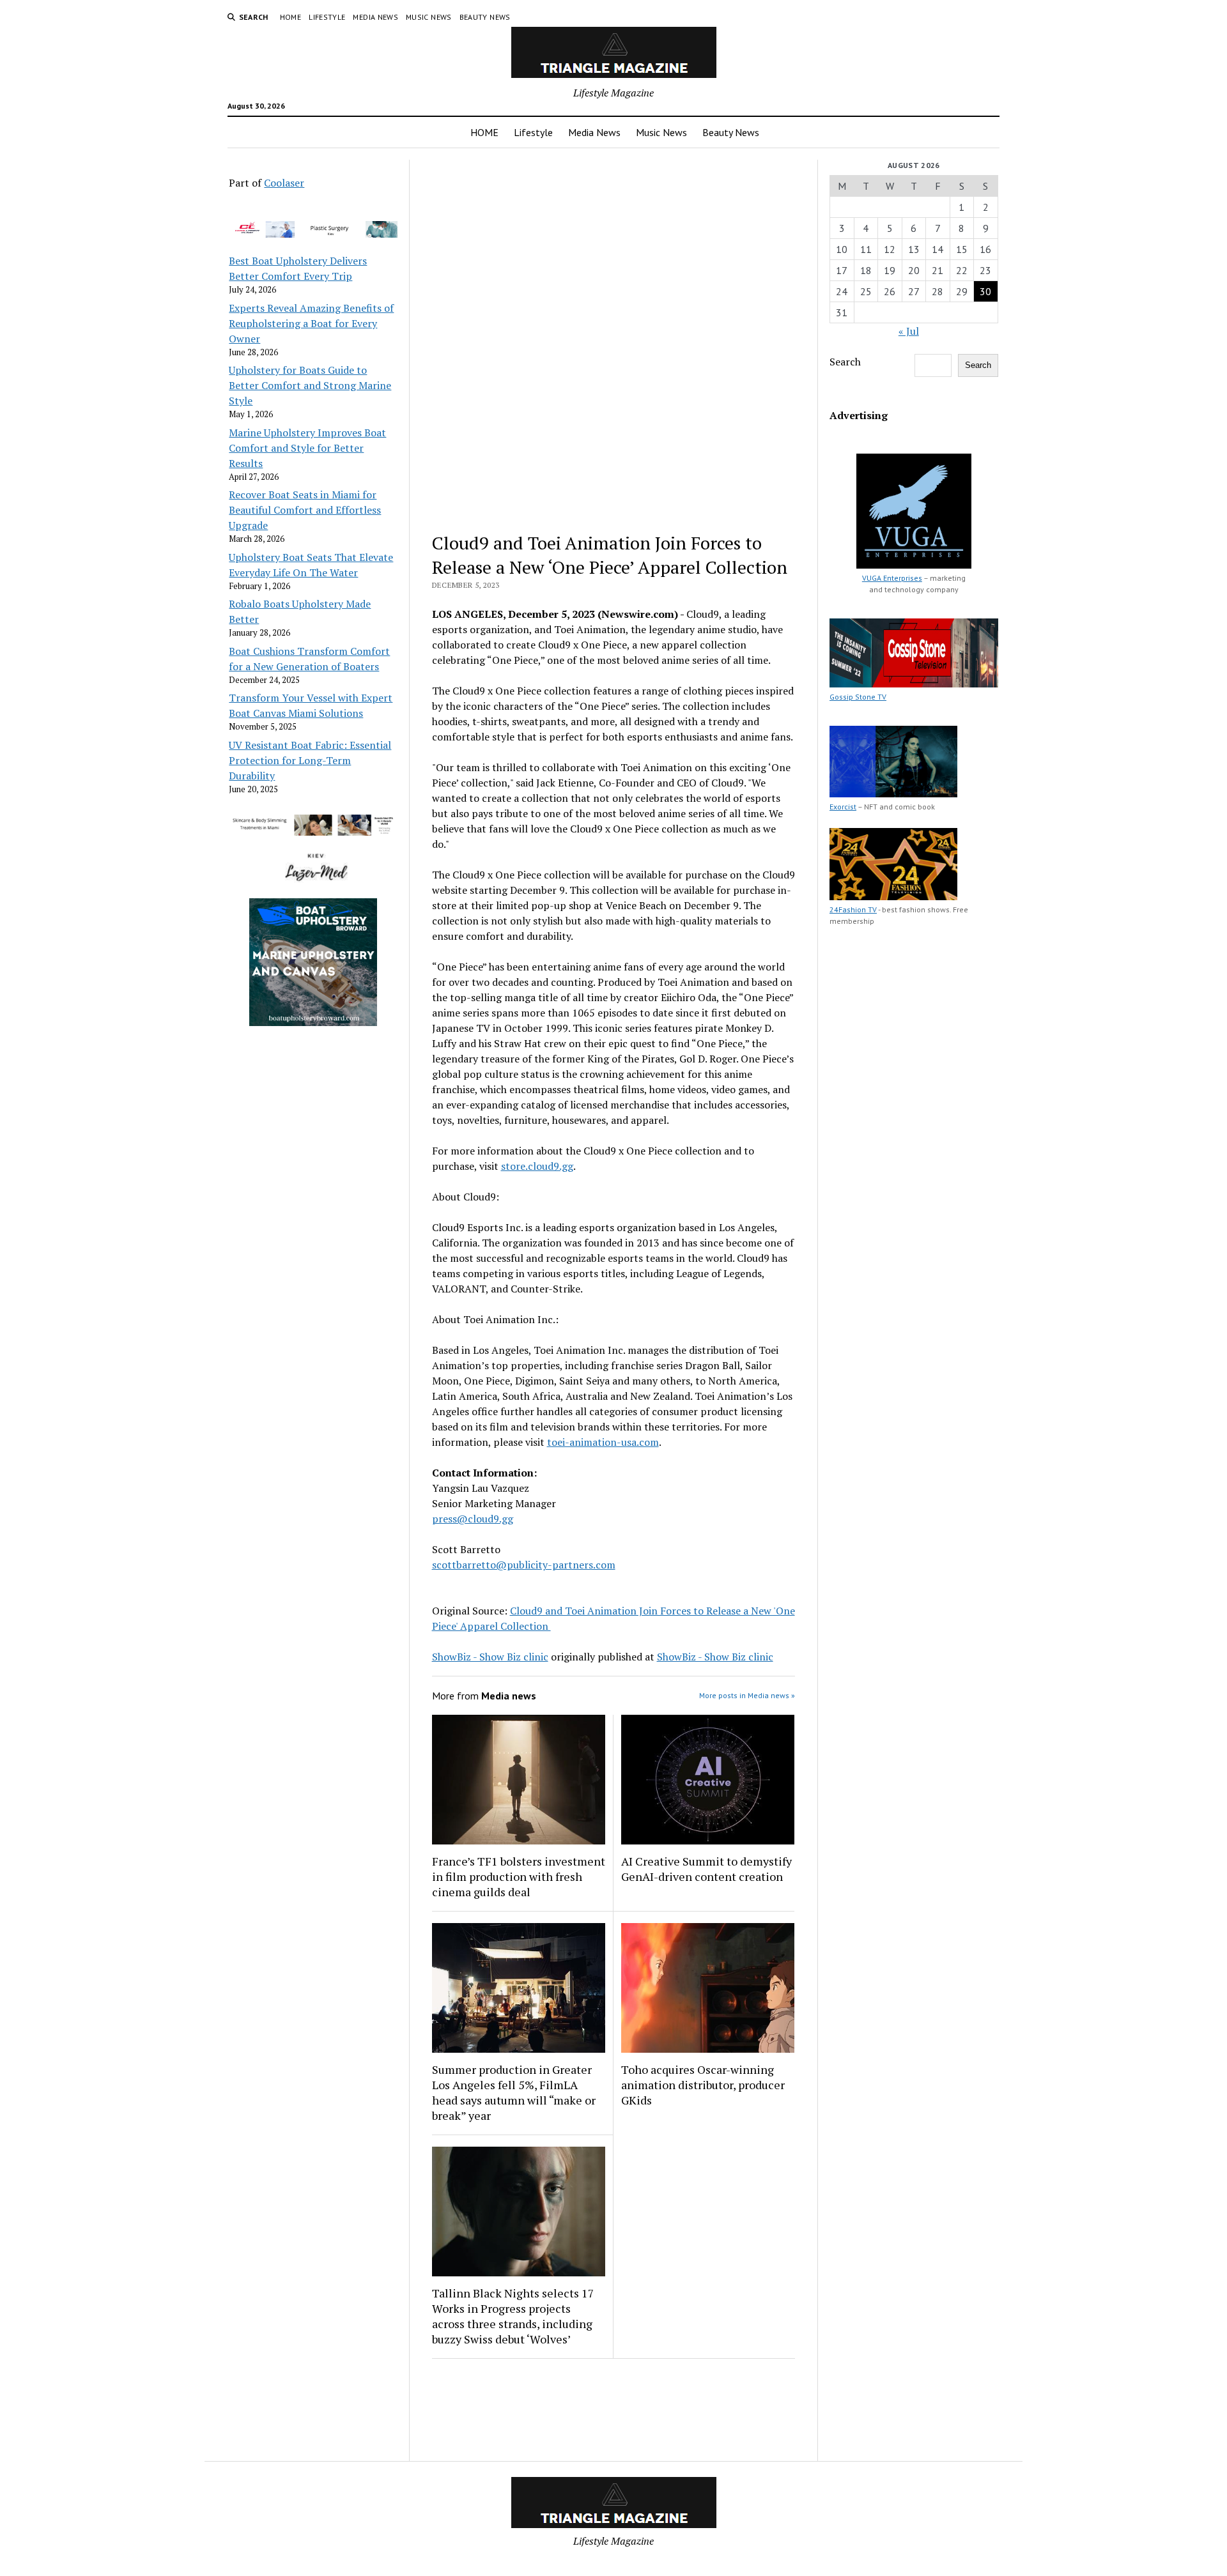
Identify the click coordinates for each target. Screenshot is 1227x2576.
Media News (375, 17)
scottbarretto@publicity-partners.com (524, 1565)
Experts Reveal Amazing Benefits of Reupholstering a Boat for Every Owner (311, 323)
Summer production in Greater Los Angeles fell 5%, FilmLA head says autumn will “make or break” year (514, 2092)
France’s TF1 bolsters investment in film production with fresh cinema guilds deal (519, 1876)
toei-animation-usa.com (603, 1442)
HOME (290, 17)
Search (845, 362)
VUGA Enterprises (892, 578)
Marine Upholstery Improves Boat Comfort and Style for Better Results (307, 448)
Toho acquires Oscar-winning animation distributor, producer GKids (703, 2085)
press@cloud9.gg (473, 1519)
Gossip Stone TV (858, 697)
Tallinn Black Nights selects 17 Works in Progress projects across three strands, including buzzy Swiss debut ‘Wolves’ (513, 2316)
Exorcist (843, 807)
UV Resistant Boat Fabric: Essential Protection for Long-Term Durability (310, 760)
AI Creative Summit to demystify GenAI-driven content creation (706, 1869)
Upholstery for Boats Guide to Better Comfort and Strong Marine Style (310, 385)
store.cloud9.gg (537, 1166)
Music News (429, 17)
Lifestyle (327, 17)
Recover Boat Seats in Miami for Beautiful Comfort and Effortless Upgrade (305, 510)
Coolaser (284, 183)
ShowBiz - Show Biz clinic (490, 1657)
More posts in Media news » (747, 1695)
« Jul (909, 331)
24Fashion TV (853, 909)
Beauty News (485, 17)
